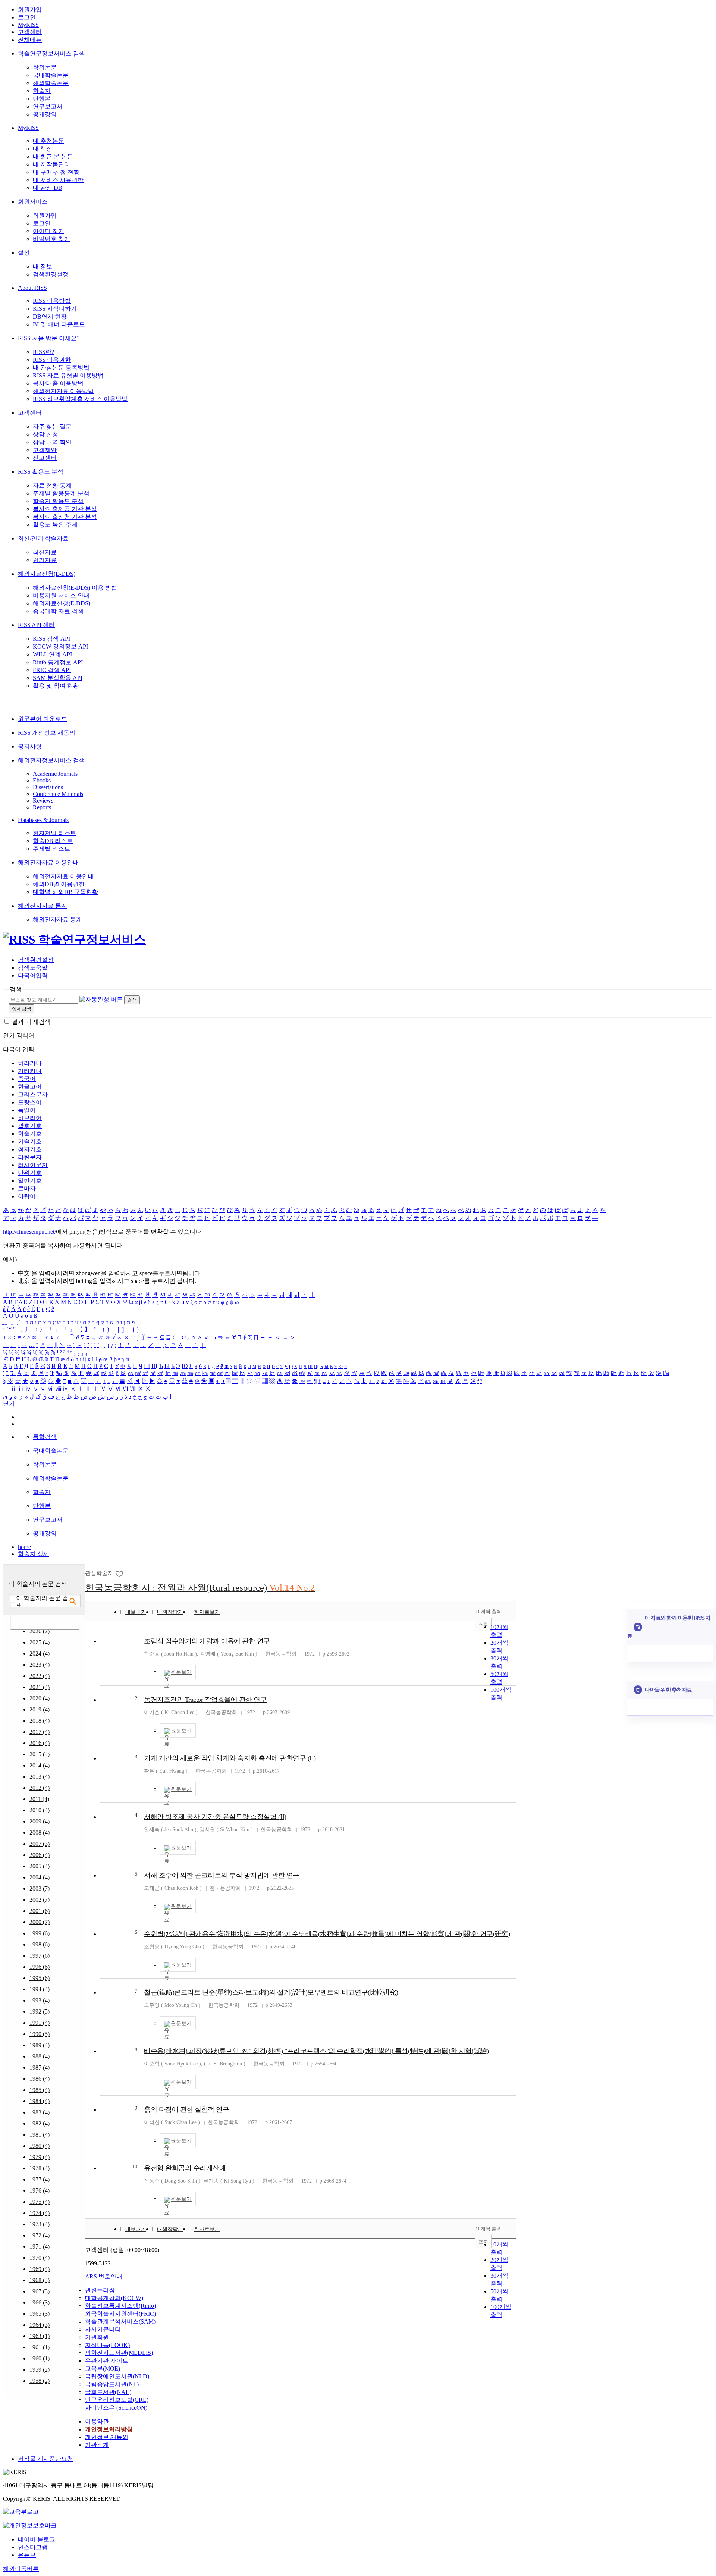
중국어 (27, 1079)
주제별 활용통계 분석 (61, 493)
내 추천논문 (48, 141)
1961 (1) (40, 2347)
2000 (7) (40, 1922)
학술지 (42, 91)
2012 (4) (40, 1788)
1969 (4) (40, 2269)
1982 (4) (40, 2123)
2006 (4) (40, 1855)
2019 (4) (40, 1709)
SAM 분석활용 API (58, 678)
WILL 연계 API (52, 654)
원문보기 (181, 1672)
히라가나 (30, 1063)
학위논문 (45, 67)
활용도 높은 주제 (55, 525)
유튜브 (27, 2555)
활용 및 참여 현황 (56, 686)
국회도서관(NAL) (108, 2392)
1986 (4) (40, 2079)
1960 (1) (40, 2358)
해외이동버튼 (21, 2569)
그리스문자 (33, 1094)
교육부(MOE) (103, 2368)
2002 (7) (40, 1900)
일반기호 (30, 1181)
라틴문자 (30, 1157)
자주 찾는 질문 (52, 426)
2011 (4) (39, 1799)
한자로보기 (207, 1612)
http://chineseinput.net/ (29, 1232)
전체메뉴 (30, 40)
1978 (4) (40, 2168)
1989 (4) (40, 2045)
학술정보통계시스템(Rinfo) (120, 2306)
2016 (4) (40, 1743)
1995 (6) (40, 1978)
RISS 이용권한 (52, 360)
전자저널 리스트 (54, 833)
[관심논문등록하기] (120, 1573)
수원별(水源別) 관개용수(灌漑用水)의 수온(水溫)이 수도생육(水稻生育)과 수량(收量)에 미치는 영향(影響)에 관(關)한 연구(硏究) (327, 1934)
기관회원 (97, 2337)
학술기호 (30, 1134)
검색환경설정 (51, 274)
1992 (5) (40, 2012)
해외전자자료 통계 (43, 906)
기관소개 (97, 2445)
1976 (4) (40, 2191)
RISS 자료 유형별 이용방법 (68, 375)
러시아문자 (33, 1165)
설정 (24, 253)
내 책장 (43, 149)
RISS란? (43, 352)
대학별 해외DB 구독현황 (65, 892)
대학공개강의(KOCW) (114, 2298)
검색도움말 (33, 968)
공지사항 (30, 746)
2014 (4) (40, 1765)
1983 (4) (40, 2112)
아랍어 (27, 1196)
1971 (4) (40, 2246)
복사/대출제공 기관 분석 (65, 509)
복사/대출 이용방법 (58, 383)
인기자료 (45, 560)
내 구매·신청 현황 (56, 172)
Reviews (43, 801)
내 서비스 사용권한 (58, 180)
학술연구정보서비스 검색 (51, 54)
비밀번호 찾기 (51, 239)
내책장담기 (170, 1612)
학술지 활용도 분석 (58, 501)
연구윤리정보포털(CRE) (117, 2400)
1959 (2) (40, 2370)
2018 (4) (40, 1721)
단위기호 (30, 1173)
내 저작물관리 (51, 164)
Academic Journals (55, 774)
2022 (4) (40, 1676)
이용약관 (97, 2421)
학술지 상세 (34, 1554)
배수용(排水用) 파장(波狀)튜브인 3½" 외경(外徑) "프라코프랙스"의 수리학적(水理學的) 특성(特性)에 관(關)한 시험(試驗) (316, 2051)
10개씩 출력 (488, 1611)
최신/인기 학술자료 (43, 538)
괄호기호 (30, 1126)
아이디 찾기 (48, 231)
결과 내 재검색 (31, 1022)
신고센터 (45, 458)
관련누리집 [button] (100, 2290)
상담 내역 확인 (52, 442)
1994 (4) (40, 1989)
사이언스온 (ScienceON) (116, 2408)
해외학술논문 (51, 83)
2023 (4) (40, 1665)
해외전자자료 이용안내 (48, 862)
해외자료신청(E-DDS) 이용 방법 (75, 588)
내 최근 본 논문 (53, 156)
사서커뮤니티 (103, 2329)
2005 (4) (40, 1866)
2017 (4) (40, 1732)
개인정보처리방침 (109, 2429)
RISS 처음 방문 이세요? (49, 338)
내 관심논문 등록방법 (61, 368)
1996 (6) (40, 1967)
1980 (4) (40, 2146)
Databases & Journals (43, 820)
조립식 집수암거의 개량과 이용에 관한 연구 (207, 1641)
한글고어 (30, 1087)
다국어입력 (33, 975)
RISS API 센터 (36, 625)
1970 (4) (40, 2258)
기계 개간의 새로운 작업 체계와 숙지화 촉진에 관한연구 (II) (230, 1758)
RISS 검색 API (51, 639)
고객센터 (30, 32)
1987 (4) (40, 2067)
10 (135, 2166)
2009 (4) (40, 1821)
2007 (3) (40, 1844)
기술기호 (30, 1141)
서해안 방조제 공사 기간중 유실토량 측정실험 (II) (215, 1817)
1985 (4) (40, 2090)
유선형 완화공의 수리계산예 (185, 2168)
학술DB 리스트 (53, 841)
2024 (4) (40, 1653)
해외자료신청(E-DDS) (47, 574)
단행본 (42, 99)
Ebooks (42, 780)
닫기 (9, 1404)
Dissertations (48, 787)
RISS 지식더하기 (55, 309)
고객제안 (45, 450)
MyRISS (28, 25)
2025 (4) (40, 1642)
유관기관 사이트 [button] (107, 2361)
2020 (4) (40, 1698)
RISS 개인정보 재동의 (47, 733)
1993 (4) (40, 2000)
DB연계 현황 (50, 316)
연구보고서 (48, 106)
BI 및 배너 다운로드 (59, 324)
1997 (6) (40, 1956)
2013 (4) (40, 1777)
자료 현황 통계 (52, 485)
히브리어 (30, 1118)
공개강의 (45, 114)
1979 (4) (40, 2157)
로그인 (27, 17)
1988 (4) (40, 2056)
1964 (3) (40, 2325)
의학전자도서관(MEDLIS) (119, 2353)
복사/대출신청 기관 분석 (65, 517)
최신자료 (45, 552)
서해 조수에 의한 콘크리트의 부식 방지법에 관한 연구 (222, 1875)
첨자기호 (30, 1149)
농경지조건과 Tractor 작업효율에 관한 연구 (205, 1700)
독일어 (27, 1110)
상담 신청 (45, 434)
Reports (42, 807)
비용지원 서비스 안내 (61, 595)
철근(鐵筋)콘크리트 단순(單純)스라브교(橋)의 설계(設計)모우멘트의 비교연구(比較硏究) (271, 1992)
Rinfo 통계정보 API (58, 662)
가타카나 (30, 1071)
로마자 (27, 1188)
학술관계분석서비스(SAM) (120, 2321)
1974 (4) (40, 2213)
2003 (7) (40, 1888)
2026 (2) (40, 1631)
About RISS (32, 288)
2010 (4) (40, 1810)
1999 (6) (40, 1933)
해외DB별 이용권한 (59, 884)
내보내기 (136, 1612)
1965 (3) (40, 2314)
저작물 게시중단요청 (45, 2459)
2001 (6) (40, 1911)
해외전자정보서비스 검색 (51, 760)
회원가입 (30, 10)
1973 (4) (40, 2224)
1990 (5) (40, 2034)
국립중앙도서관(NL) (112, 2384)
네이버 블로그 (37, 2539)
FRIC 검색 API (52, 670)
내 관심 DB (48, 188)
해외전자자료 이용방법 (63, 391)
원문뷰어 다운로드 (43, 719)
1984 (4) (40, 2101)
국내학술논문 (51, 75)
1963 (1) (40, 2336)
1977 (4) (40, 2179)
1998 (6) (40, 1944)
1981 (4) (40, 2135)
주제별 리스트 (51, 849)
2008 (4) (40, 1833)
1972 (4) (40, 2235)
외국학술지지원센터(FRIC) (120, 2314)
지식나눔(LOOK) (107, 2345)
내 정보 (43, 266)
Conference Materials (58, 794)
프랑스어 (30, 1102)
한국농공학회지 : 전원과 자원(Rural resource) (200, 1587)
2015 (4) (40, 1754)
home (24, 1547)
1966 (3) (40, 2302)
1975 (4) (40, 2202)
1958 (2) (40, 2381)
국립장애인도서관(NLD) (117, 2376)
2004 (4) (40, 1877)
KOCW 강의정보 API (60, 647)
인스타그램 (33, 2547)
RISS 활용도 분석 (41, 472)
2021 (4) (40, 1687)
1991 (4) (40, 2023)
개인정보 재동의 (107, 2437)
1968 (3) (40, 2280)
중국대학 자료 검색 (58, 611)
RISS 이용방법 (52, 301)
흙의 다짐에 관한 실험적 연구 (186, 2109)
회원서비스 (33, 202)
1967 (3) (40, 2291)
